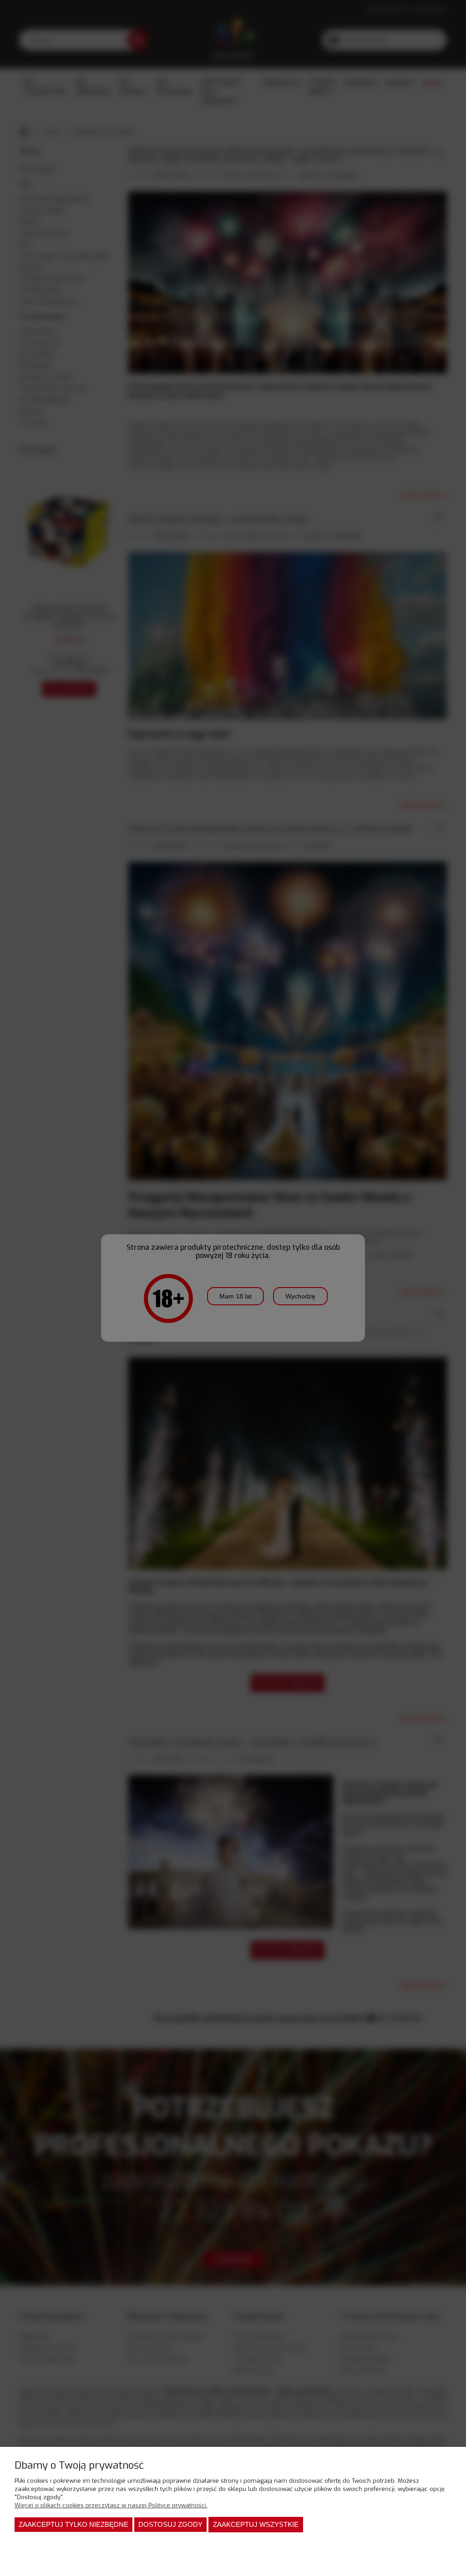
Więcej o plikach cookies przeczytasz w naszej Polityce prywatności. (111, 2505)
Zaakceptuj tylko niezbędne (73, 2524)
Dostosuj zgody (170, 2524)
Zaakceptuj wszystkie (256, 2524)
